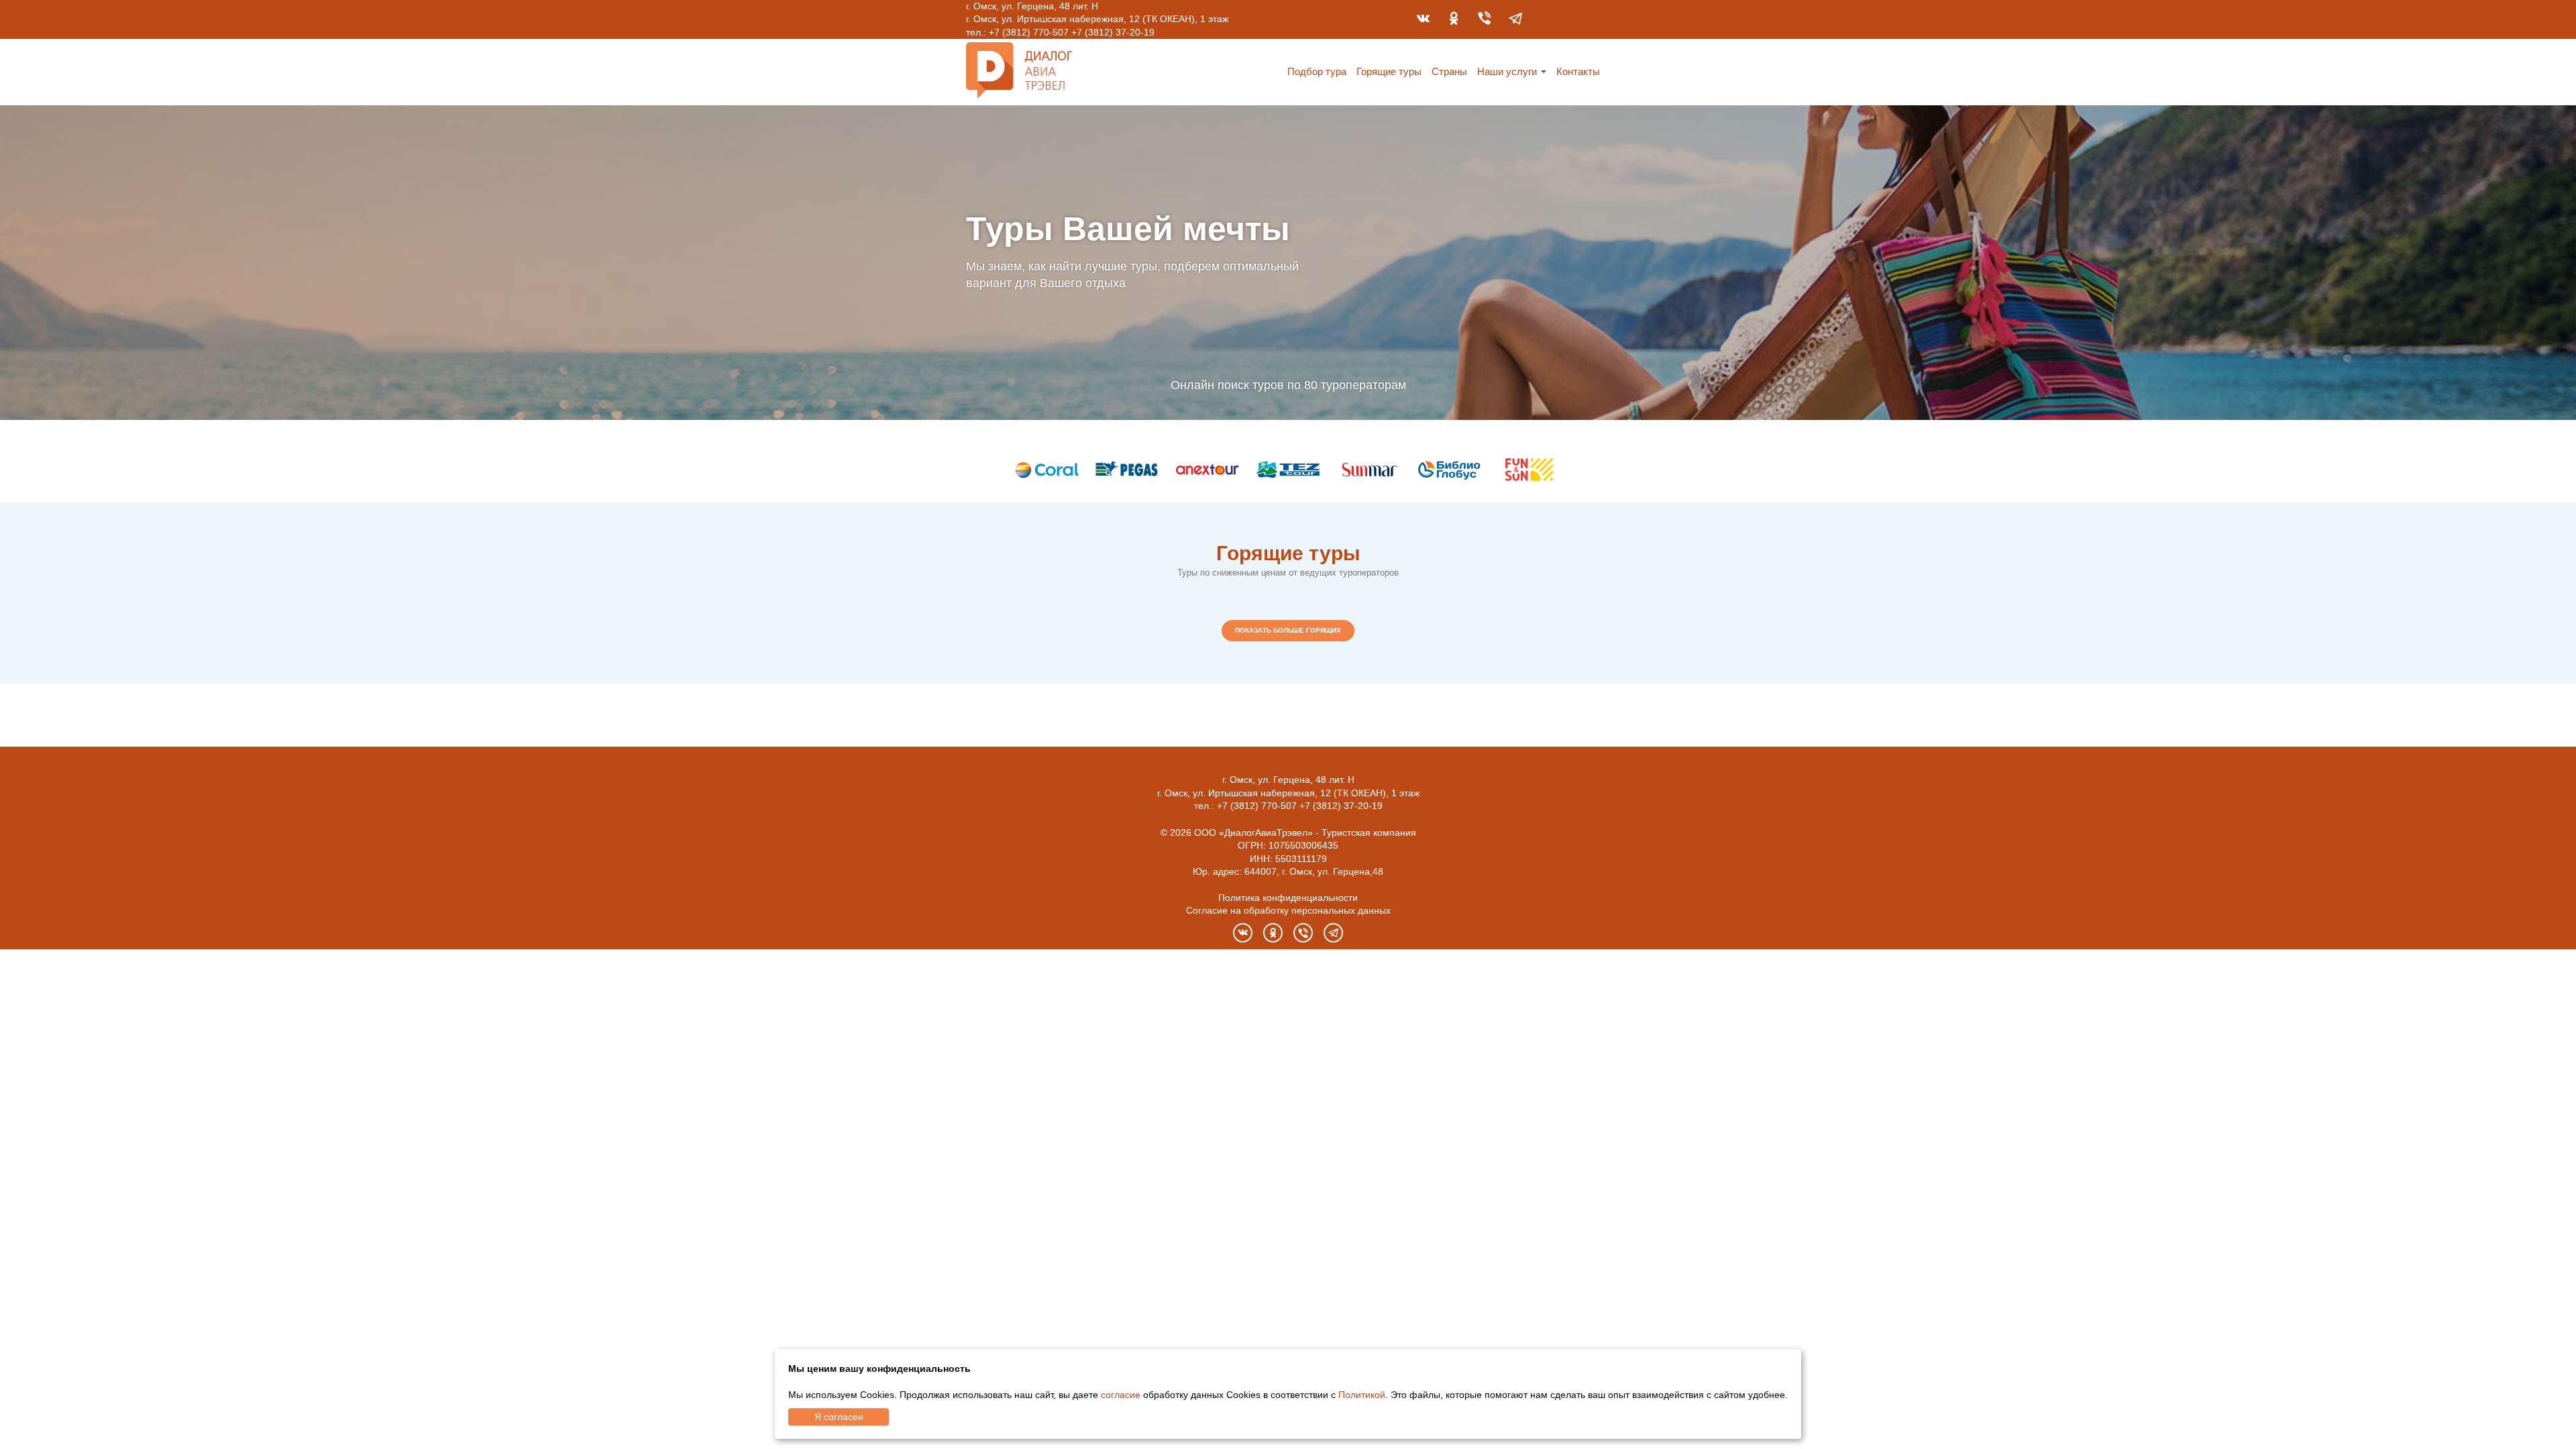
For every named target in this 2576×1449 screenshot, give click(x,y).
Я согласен (839, 1417)
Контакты (1578, 71)
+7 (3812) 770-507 (1029, 32)
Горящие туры (1389, 71)
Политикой (1362, 1395)
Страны (1449, 71)
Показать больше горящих (1288, 630)
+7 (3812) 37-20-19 (1113, 32)
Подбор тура (1317, 71)
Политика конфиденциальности (1288, 898)
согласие (1121, 1395)
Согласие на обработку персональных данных (1288, 910)
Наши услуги (1507, 71)
